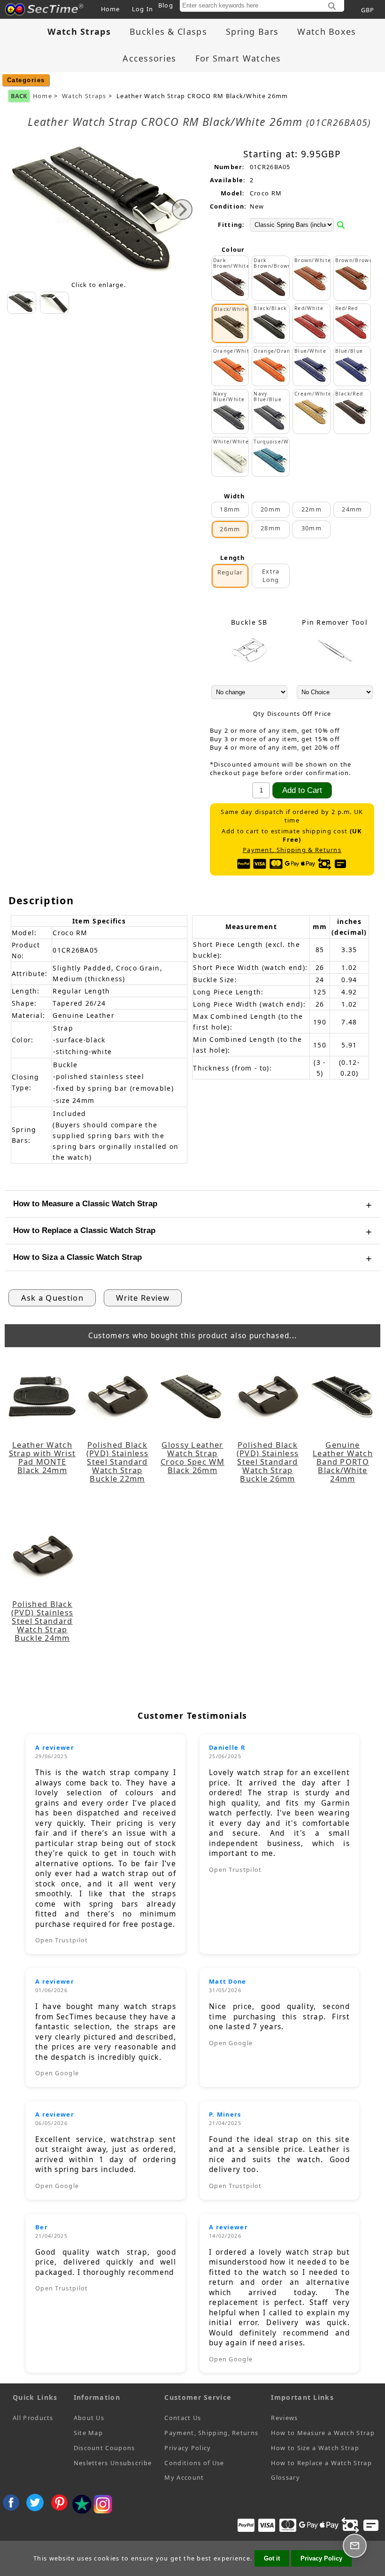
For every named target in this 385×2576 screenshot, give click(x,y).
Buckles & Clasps (168, 31)
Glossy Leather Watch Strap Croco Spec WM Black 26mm (192, 1458)
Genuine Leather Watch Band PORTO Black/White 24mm (343, 1462)
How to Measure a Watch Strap (323, 2433)
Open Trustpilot (62, 1940)
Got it (272, 2558)
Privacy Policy (188, 2448)
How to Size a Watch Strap (315, 2448)
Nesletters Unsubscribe (113, 2463)
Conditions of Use (194, 2463)
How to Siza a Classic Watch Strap (77, 1257)
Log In (143, 9)
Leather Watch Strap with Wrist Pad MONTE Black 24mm (42, 1458)
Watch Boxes (327, 31)
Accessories (149, 58)
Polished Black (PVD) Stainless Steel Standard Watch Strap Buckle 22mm (118, 1462)
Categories (26, 80)
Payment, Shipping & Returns (292, 850)
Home (111, 9)
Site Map (88, 2433)
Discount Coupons (104, 2448)
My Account (184, 2477)
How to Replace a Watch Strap (321, 2463)
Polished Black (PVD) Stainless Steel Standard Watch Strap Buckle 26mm (268, 1462)
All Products (33, 2418)
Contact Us (183, 2418)
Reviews (284, 2418)
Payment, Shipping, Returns (211, 2433)
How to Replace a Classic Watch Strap (84, 1230)
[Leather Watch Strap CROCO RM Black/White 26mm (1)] (54, 303)
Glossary (285, 2477)
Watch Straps (84, 96)
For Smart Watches (238, 58)
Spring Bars (252, 31)
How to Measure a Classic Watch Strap (85, 1204)
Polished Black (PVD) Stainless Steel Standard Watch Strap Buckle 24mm (42, 1621)
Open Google (57, 2073)
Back (19, 96)
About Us (89, 2418)
